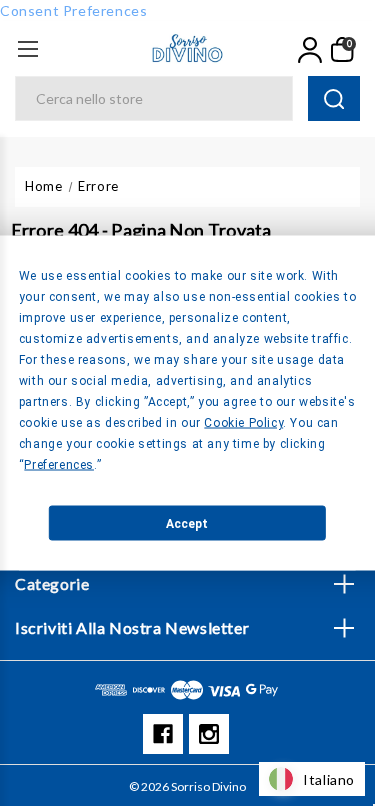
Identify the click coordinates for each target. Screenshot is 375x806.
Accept (187, 523)
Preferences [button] (59, 465)
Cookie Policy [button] (243, 423)
